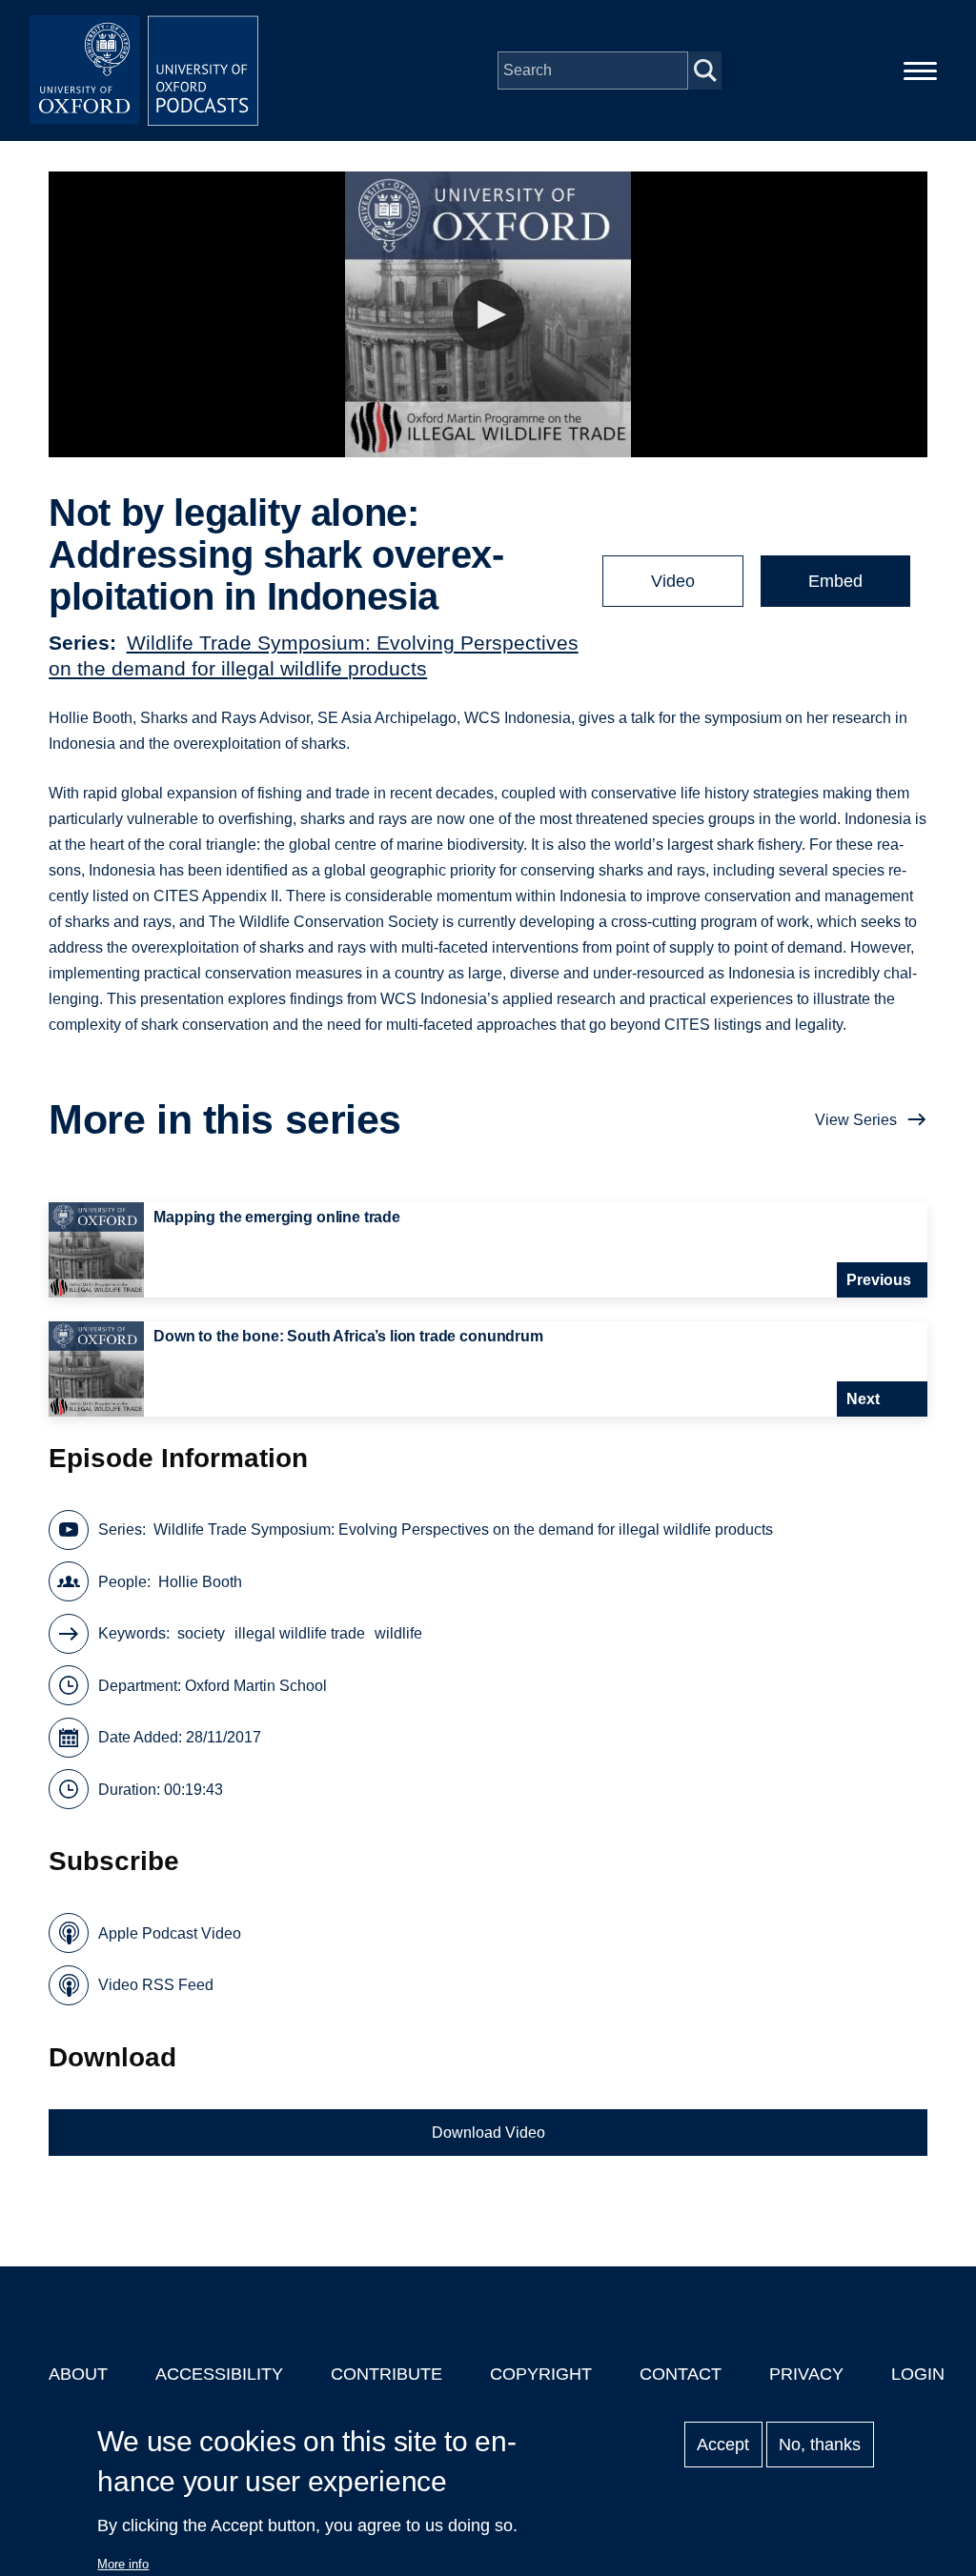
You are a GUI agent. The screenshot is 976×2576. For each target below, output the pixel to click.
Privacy (806, 2374)
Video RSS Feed (156, 1985)
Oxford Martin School (256, 1686)
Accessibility (219, 2374)
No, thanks (820, 2445)
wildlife (398, 1633)
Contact (681, 2374)
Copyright (541, 2374)
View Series (856, 1120)
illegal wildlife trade (300, 1633)
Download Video (488, 2133)
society (201, 1633)
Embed (835, 581)
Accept (723, 2445)
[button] (488, 315)
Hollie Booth (200, 1582)
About (78, 2374)
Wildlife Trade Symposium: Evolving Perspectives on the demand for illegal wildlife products (463, 1529)
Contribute (386, 2374)
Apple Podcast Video (170, 1933)
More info (123, 2564)
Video (673, 581)
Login (918, 2374)
